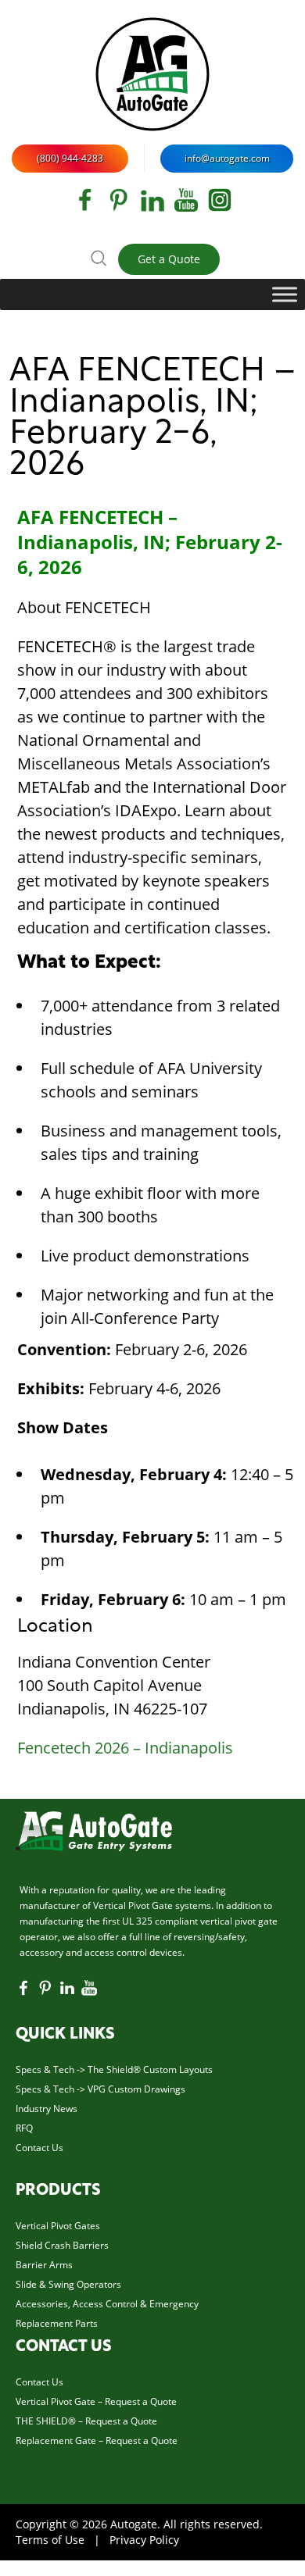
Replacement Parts (57, 2323)
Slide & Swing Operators (68, 2284)
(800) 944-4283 (70, 158)
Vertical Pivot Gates (58, 2226)
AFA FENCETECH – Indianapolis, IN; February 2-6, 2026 (152, 419)
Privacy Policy (144, 2540)
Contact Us (39, 2148)
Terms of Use (50, 2540)
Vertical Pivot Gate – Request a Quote (96, 2401)
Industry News (47, 2109)
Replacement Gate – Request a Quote (97, 2440)
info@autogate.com (227, 158)
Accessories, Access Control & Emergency (107, 2304)
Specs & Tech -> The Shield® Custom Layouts (114, 2069)
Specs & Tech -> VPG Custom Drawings (100, 2089)
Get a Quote (169, 259)
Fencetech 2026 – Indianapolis (125, 1748)
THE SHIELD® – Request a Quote (86, 2421)
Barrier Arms (44, 2265)
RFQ (24, 2128)
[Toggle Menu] (285, 294)
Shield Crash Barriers (62, 2245)
